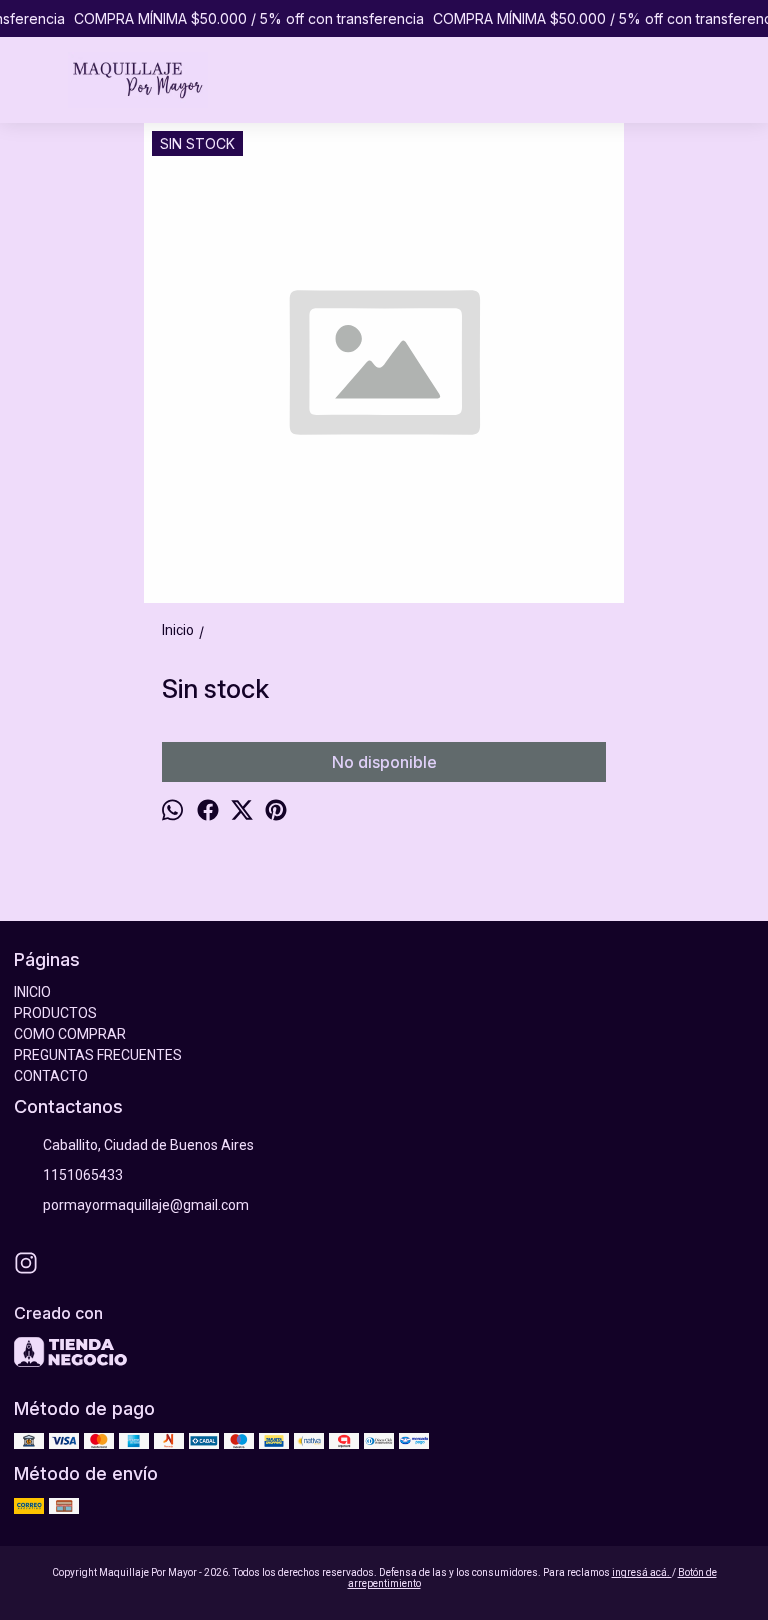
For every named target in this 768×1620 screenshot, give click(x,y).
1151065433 (83, 1175)
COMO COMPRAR (70, 1034)
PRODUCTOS (55, 1013)
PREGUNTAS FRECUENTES (98, 1055)
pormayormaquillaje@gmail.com (146, 1205)
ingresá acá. (642, 1572)
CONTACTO (51, 1076)
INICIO (32, 992)
